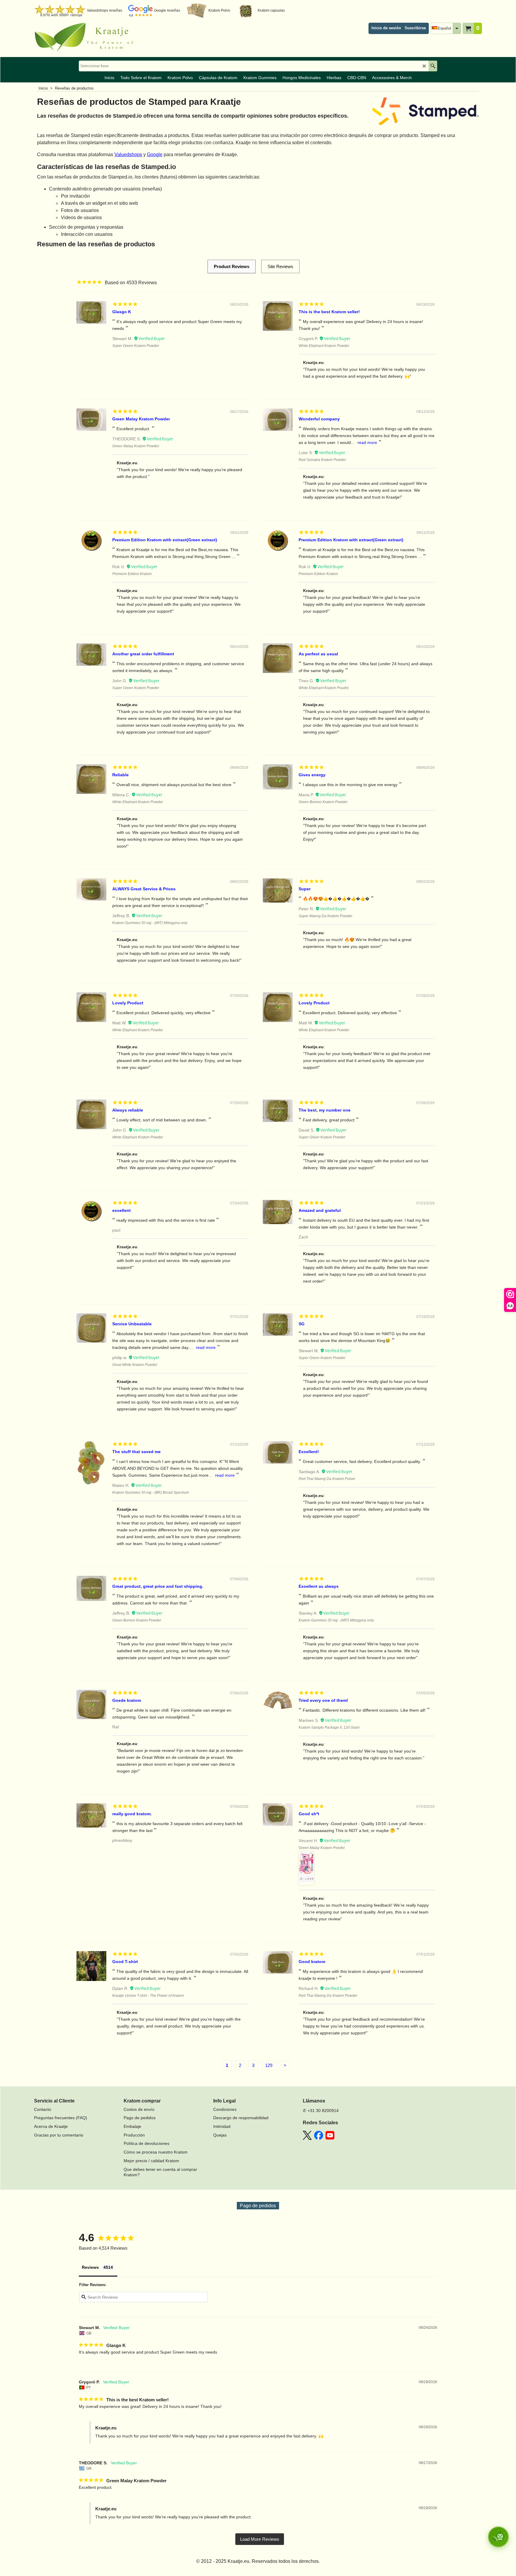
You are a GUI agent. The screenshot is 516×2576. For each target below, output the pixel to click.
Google (155, 155)
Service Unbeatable (132, 1324)
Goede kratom (127, 1700)
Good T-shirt (125, 1962)
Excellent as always (319, 1586)
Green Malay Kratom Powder (141, 419)
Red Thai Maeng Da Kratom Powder (328, 1996)
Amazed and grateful (320, 1210)
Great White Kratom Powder (135, 1365)
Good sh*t (309, 1814)
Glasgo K (122, 312)
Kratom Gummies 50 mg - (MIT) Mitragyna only (150, 923)
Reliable (120, 775)
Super (305, 889)
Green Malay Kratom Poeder (322, 1848)
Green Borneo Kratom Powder (323, 802)
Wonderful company (319, 419)
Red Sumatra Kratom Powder (322, 460)
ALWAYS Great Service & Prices (144, 889)
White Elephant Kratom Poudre (324, 688)
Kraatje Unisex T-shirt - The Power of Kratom (148, 1996)
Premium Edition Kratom (132, 574)
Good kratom (312, 1962)
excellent (122, 1210)
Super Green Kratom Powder (136, 346)
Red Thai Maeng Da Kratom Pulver (327, 1479)
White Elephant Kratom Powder (324, 346)
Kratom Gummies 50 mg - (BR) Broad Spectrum (151, 1493)
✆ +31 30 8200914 (321, 2111)
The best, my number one (325, 1110)
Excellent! (309, 1452)
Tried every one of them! (323, 1700)
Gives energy (312, 775)
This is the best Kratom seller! (329, 312)
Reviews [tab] (90, 2267)
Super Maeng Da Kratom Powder (325, 916)
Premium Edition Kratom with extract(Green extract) (165, 540)
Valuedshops (128, 155)
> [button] (260, 2539)
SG (302, 1324)
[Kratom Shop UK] (86, 38)
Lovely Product (128, 1003)
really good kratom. (132, 1814)
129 (269, 2065)
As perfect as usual (318, 654)
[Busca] (433, 66)
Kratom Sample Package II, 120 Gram (329, 1727)
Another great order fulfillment (143, 654)
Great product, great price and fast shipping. (158, 1586)
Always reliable (128, 1110)
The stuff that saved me (136, 1452)
